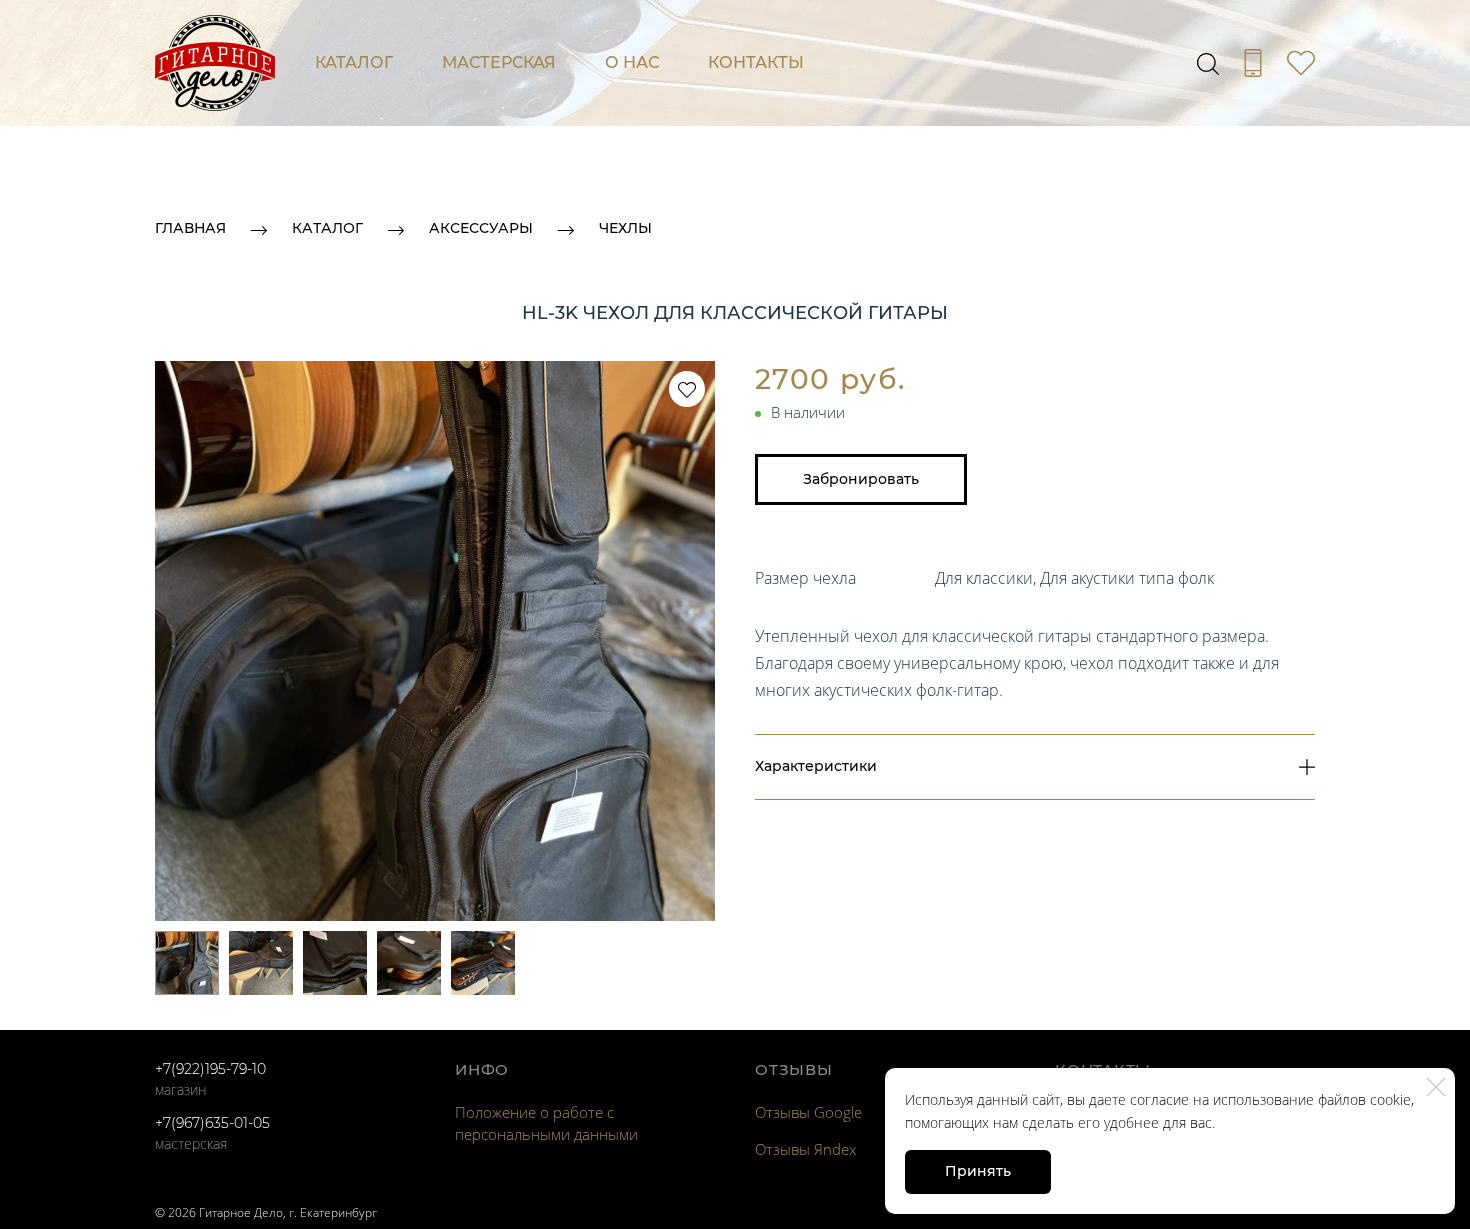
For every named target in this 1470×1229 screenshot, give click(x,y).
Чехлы (625, 228)
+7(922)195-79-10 (210, 1069)
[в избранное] (687, 389)
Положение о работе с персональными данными (546, 1123)
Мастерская (499, 62)
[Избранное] (1301, 63)
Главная (190, 228)
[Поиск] (1208, 63)
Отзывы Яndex (805, 1149)
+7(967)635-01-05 (212, 1123)
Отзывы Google (808, 1112)
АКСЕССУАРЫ (481, 228)
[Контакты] (1253, 63)
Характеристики (816, 766)
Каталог (354, 62)
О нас (632, 62)
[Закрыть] (1436, 1087)
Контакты (756, 62)
